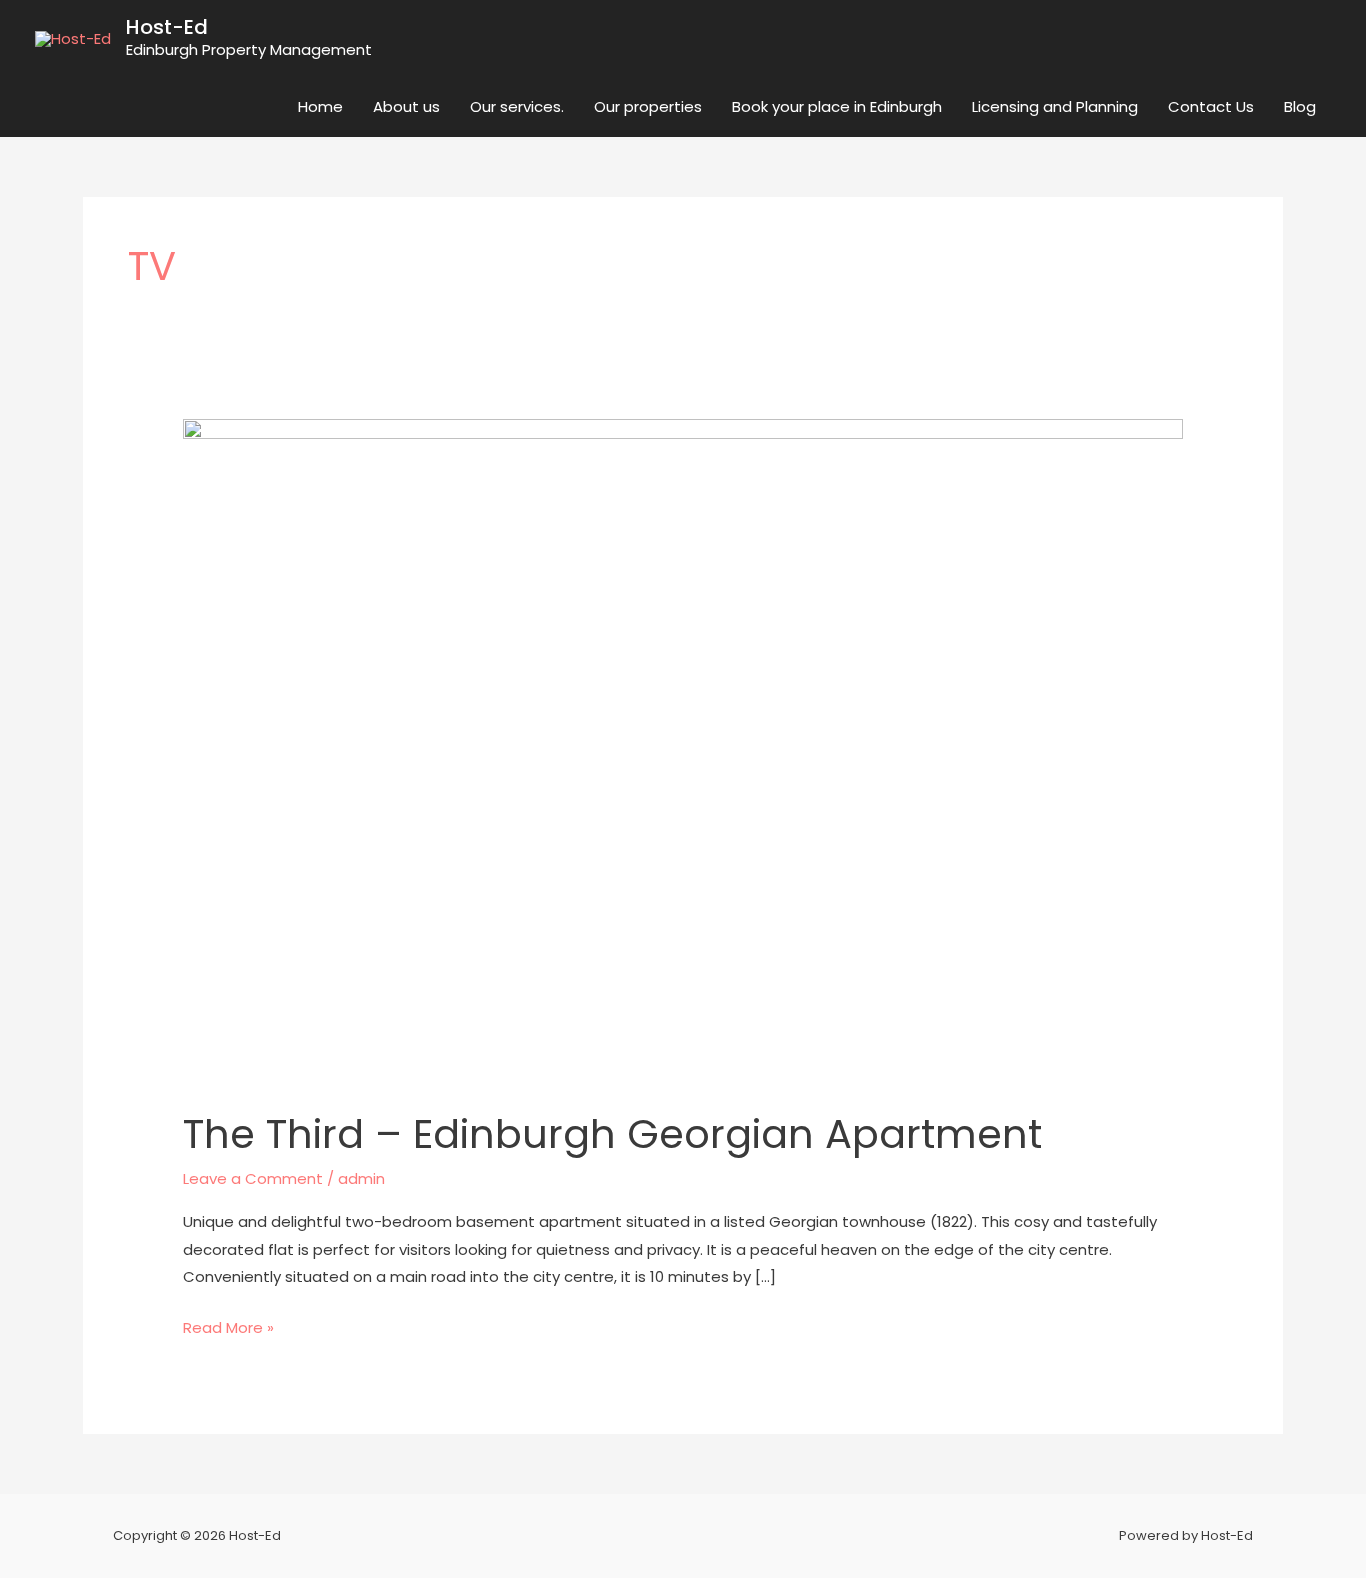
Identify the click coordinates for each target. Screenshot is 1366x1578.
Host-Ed (167, 27)
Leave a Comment (253, 1178)
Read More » (228, 1326)
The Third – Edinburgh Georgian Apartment (612, 1134)
